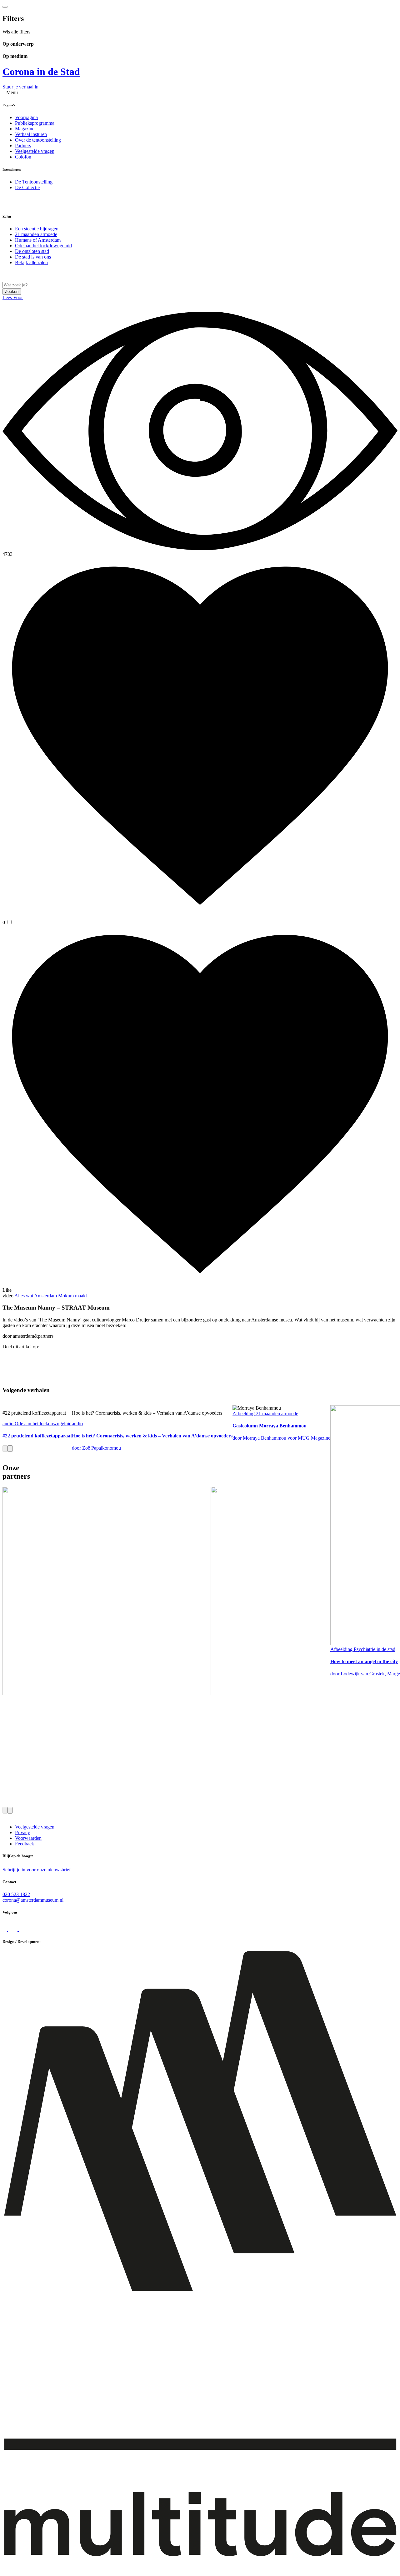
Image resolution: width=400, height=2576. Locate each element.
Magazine (25, 129)
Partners (23, 146)
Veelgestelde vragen (35, 151)
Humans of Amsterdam (38, 240)
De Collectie (27, 187)
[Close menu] (5, 7)
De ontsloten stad (32, 251)
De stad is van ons (33, 257)
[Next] (10, 1449)
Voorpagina (26, 117)
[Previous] (5, 1449)
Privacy (22, 1832)
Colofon (23, 157)
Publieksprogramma (35, 123)
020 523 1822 (16, 1894)
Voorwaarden (28, 1838)
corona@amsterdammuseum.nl (33, 1900)
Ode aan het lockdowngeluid (43, 246)
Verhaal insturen (31, 134)
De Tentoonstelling (34, 182)
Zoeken (12, 292)
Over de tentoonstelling (38, 140)
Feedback (25, 1844)
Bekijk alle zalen (31, 262)
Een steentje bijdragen (37, 229)
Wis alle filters (16, 32)
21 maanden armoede (36, 234)
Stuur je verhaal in (20, 87)
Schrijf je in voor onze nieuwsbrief (37, 1870)
